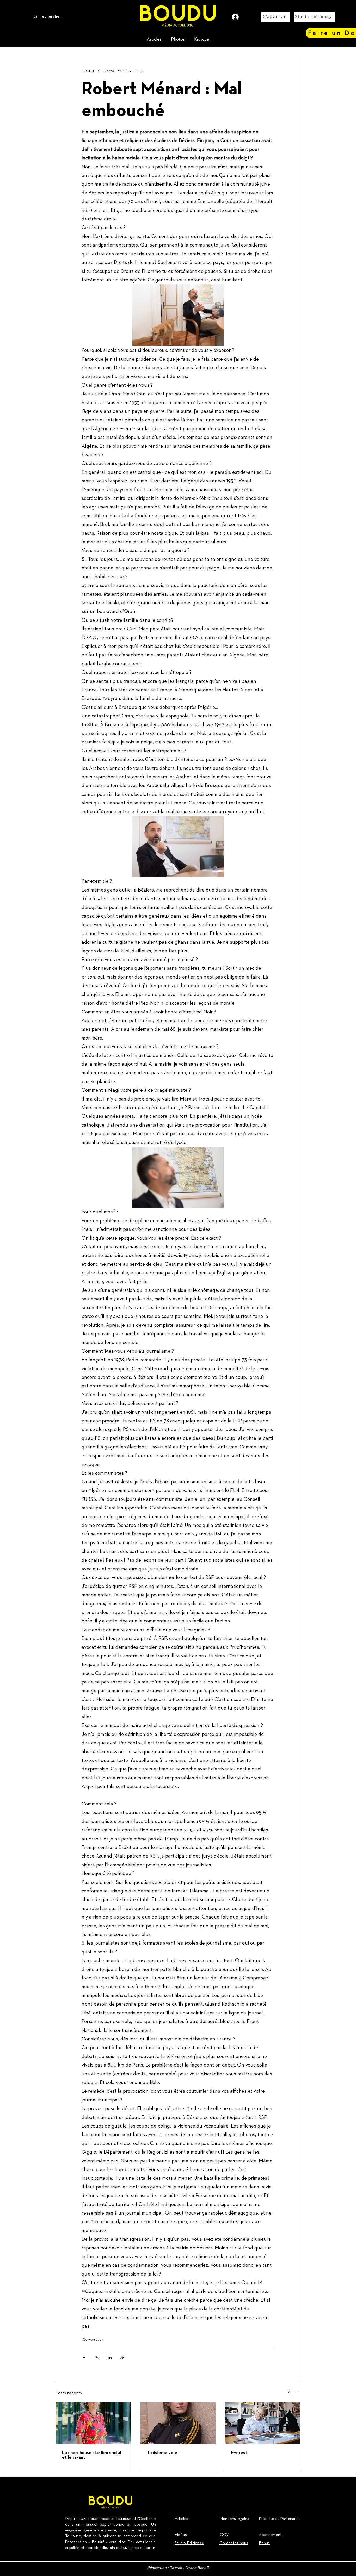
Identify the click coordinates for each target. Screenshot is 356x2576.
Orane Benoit (197, 2568)
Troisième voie (162, 2453)
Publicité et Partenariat (279, 2519)
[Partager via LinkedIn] (110, 2357)
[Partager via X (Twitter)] (97, 2357)
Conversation (93, 2340)
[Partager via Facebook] (84, 2357)
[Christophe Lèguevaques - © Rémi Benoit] (263, 2423)
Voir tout (294, 2392)
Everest (239, 2453)
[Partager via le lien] (122, 2357)
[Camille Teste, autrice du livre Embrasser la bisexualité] (178, 2423)
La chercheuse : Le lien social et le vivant (91, 2455)
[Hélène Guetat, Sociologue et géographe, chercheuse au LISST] (93, 2423)
